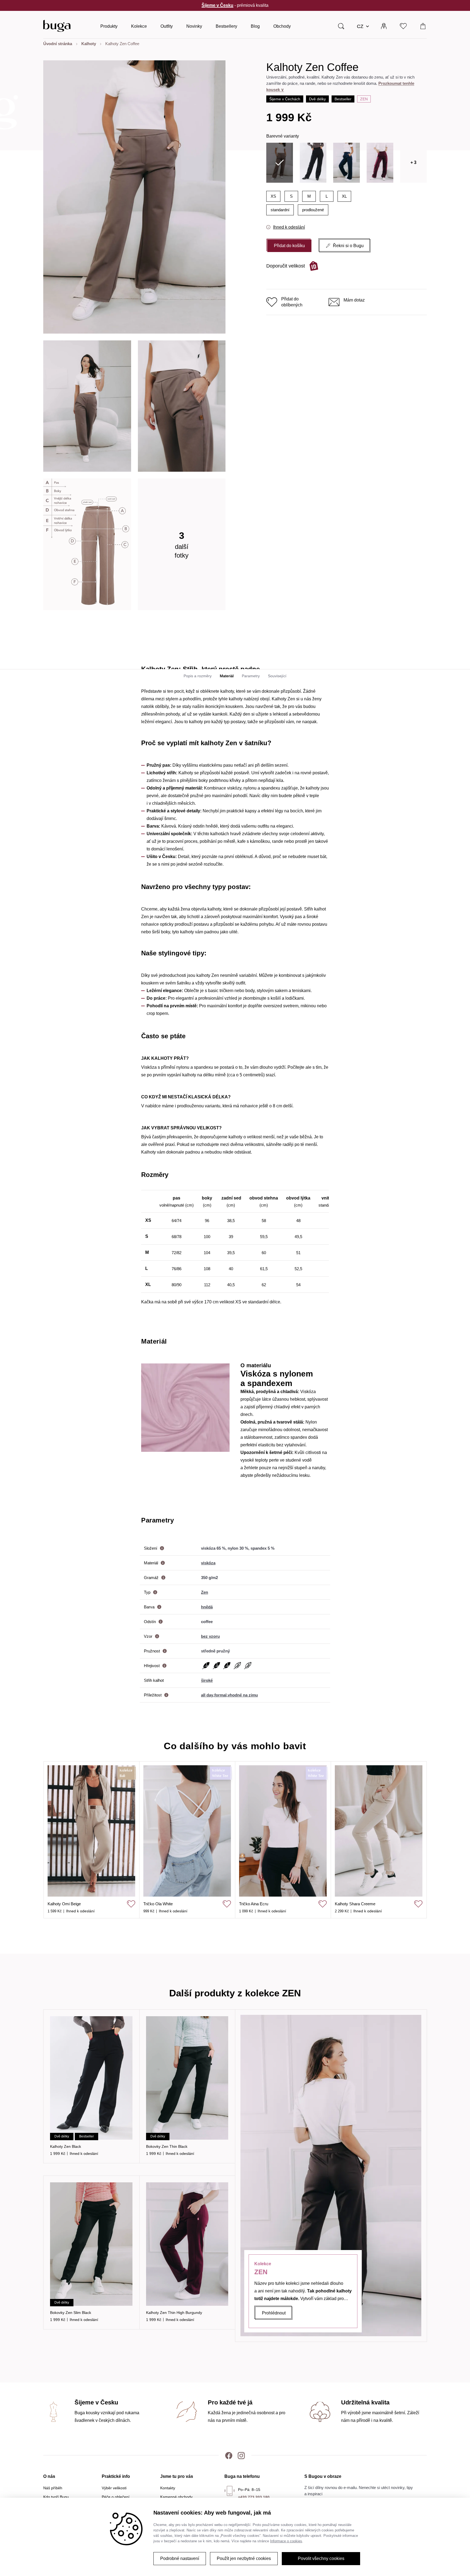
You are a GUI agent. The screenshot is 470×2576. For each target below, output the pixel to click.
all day (207, 1695)
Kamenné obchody (176, 2497)
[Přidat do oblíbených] (131, 1904)
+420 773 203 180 (254, 2497)
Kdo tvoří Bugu (56, 2497)
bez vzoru (210, 1636)
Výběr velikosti (114, 2488)
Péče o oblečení (116, 2497)
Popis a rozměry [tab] (198, 676)
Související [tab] (277, 676)
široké (207, 1680)
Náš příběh (53, 2488)
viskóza (208, 1563)
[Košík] (423, 26)
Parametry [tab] (251, 676)
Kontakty (168, 2488)
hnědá (207, 1607)
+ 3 (413, 162)
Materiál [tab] (227, 676)
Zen (364, 99)
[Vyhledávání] (341, 26)
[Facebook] (229, 2455)
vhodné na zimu (243, 1695)
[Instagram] (241, 2455)
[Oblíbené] (403, 26)
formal (220, 1695)
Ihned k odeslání (289, 227)
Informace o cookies (286, 2541)
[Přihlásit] (384, 26)
